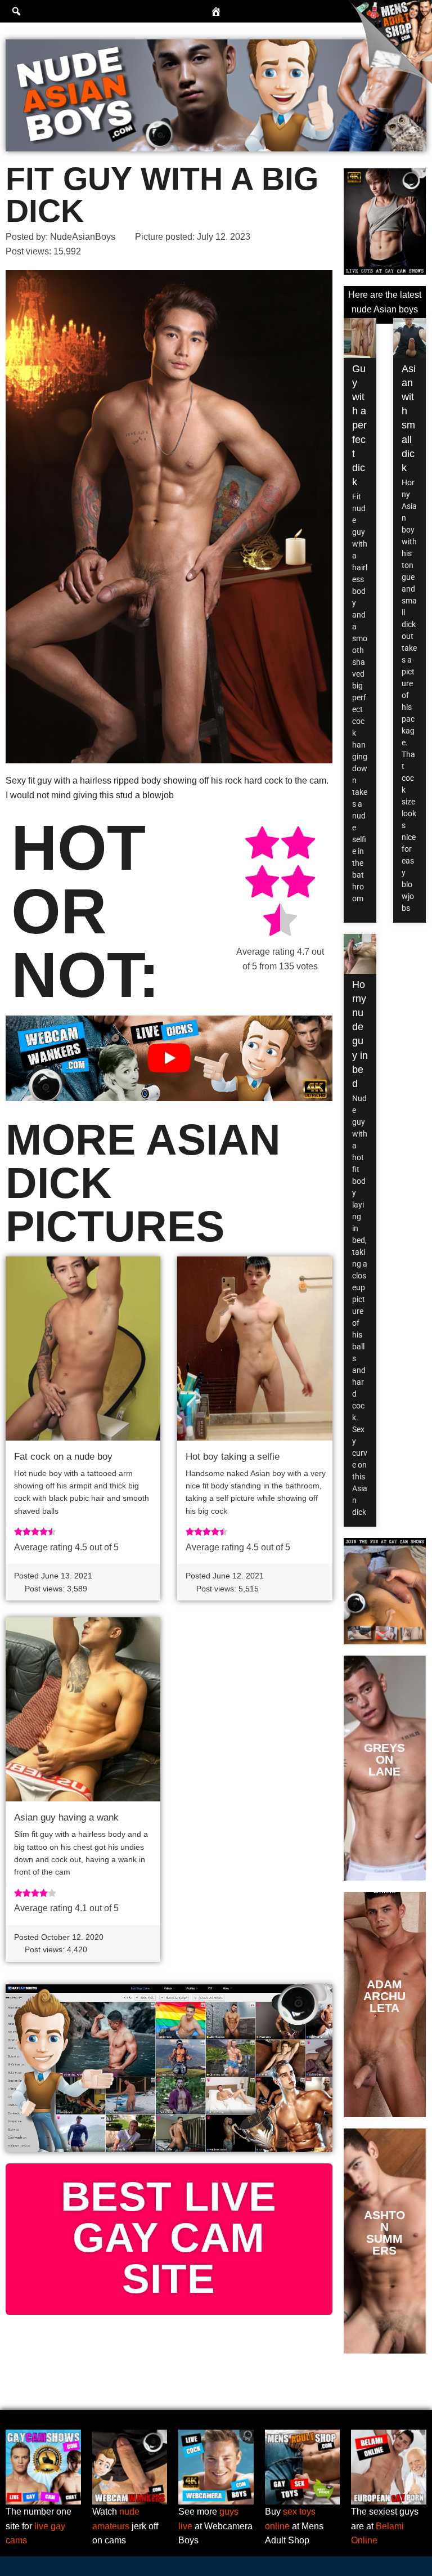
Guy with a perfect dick (359, 426)
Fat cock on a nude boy (63, 1457)
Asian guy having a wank (66, 1817)
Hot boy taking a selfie (233, 1457)
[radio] (262, 845)
